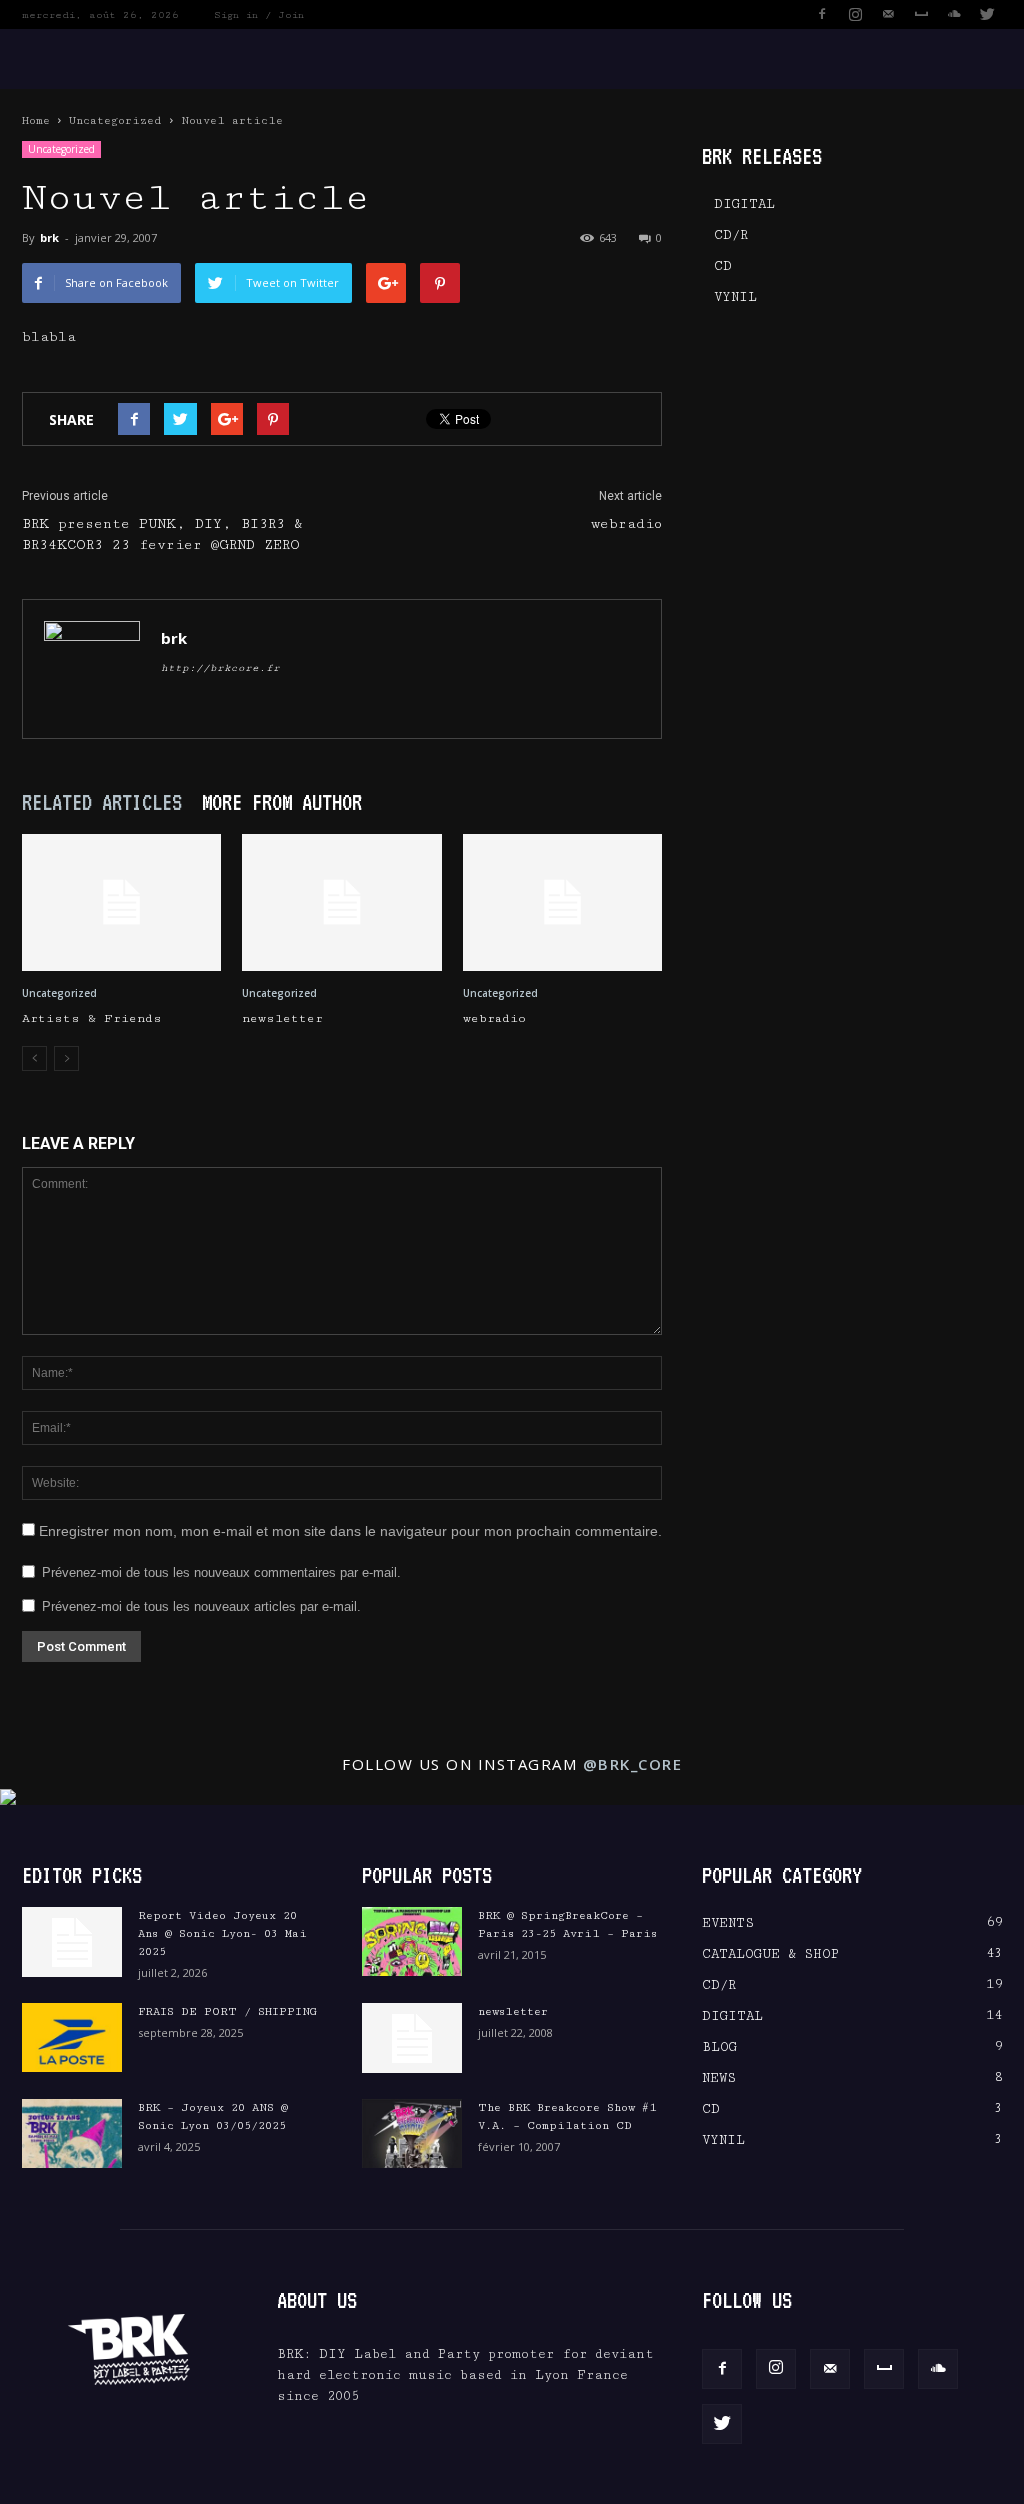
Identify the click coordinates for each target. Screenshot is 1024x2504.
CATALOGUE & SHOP (770, 1954)
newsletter (282, 1018)
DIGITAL (744, 204)
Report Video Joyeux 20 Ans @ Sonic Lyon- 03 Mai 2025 (222, 1933)
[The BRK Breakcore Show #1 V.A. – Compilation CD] (412, 2133)
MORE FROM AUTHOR (282, 802)
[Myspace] (921, 14)
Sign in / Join (259, 15)
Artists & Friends (92, 1018)
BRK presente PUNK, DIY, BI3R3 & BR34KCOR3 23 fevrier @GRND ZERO (162, 534)
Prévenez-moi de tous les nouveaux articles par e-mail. (201, 1606)
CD (723, 266)
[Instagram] (855, 14)
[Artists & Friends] (121, 902)
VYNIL (735, 297)
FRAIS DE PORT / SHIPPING (227, 2011)
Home (36, 120)
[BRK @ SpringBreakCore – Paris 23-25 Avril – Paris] (412, 1941)
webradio (626, 524)
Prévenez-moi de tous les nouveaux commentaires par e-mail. (221, 1572)
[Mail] (888, 14)
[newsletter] (341, 902)
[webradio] (562, 902)
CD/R (731, 235)
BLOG (719, 2047)
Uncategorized (115, 120)
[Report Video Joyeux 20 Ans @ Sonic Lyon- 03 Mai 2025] (72, 1942)
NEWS (719, 2078)
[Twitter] (987, 14)
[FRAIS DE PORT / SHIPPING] (72, 2037)
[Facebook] (822, 14)
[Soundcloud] (954, 14)
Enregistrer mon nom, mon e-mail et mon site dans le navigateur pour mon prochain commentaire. (350, 1531)
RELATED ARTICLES (102, 802)
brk (49, 237)
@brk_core (633, 1764)
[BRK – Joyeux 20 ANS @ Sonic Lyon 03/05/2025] (72, 2133)
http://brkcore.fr (220, 668)
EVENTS (728, 1923)
